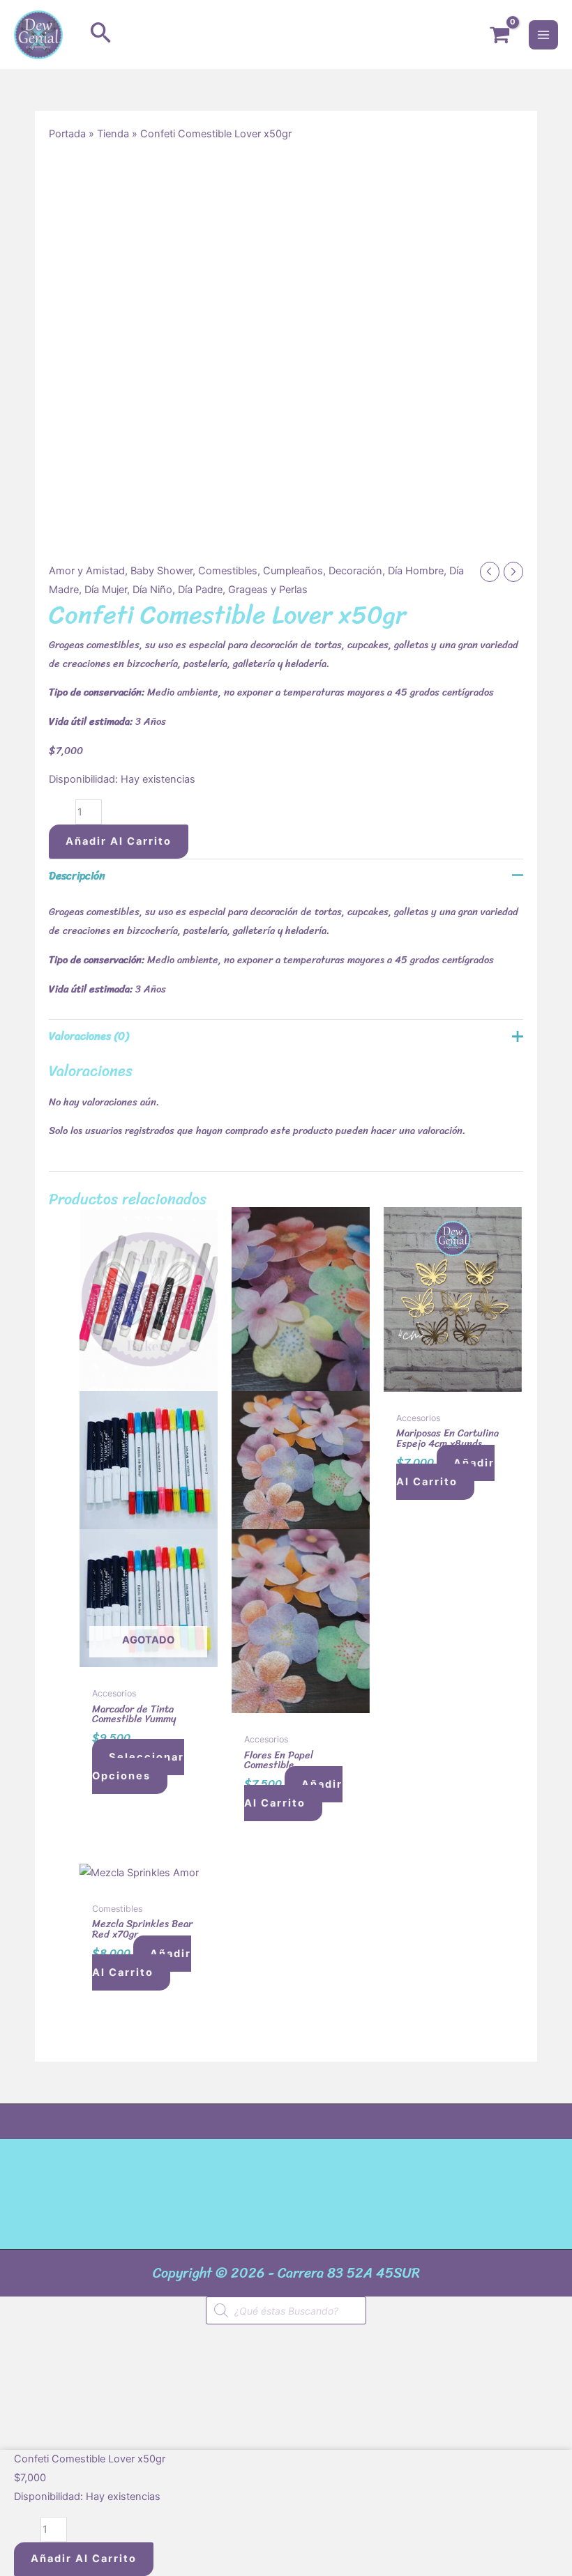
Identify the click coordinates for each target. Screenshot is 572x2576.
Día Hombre (416, 571)
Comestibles (228, 571)
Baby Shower (161, 571)
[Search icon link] (101, 34)
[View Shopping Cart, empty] (499, 35)
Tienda (113, 134)
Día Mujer (106, 590)
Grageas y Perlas (268, 590)
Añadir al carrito (119, 841)
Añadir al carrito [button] (293, 1794)
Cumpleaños (293, 571)
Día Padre (200, 590)
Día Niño (152, 590)
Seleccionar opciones (138, 1766)
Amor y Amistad (87, 571)
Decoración (355, 571)
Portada (67, 134)
